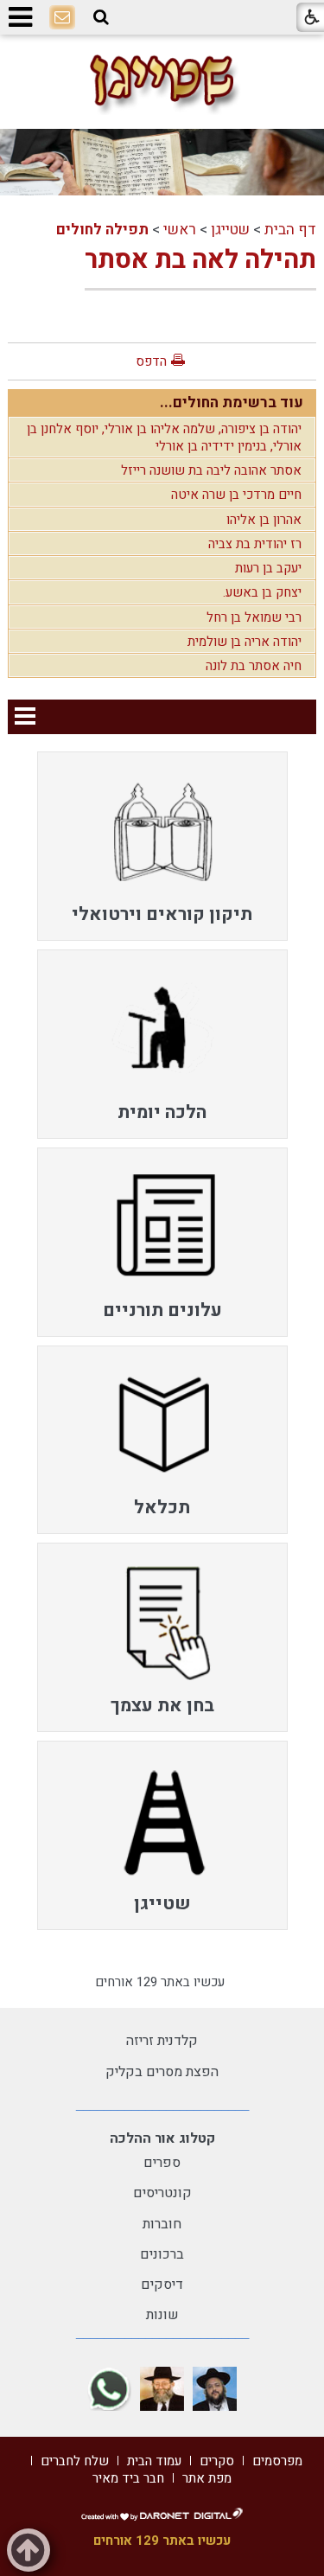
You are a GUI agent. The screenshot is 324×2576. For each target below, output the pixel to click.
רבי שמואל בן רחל (254, 617)
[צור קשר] (62, 18)
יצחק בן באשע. (262, 592)
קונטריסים (162, 2193)
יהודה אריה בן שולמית (245, 642)
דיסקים (162, 2285)
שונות (162, 2315)
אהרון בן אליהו (264, 520)
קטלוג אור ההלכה (162, 2138)
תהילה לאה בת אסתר (200, 260)
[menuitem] (162, 846)
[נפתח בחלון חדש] (215, 2389)
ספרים (162, 2163)
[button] (101, 17)
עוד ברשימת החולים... (232, 403)
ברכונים (162, 2254)
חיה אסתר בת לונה (254, 666)
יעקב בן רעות (268, 568)
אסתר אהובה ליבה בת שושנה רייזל (211, 470)
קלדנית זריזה (162, 2041)
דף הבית (290, 230)
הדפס (151, 361)
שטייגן (230, 230)
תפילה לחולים (102, 230)
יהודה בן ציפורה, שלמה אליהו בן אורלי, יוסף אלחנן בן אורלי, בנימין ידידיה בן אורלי (164, 438)
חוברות (162, 2224)
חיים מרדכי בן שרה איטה (236, 495)
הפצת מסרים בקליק (162, 2072)
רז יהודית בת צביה (255, 544)
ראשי (180, 230)
